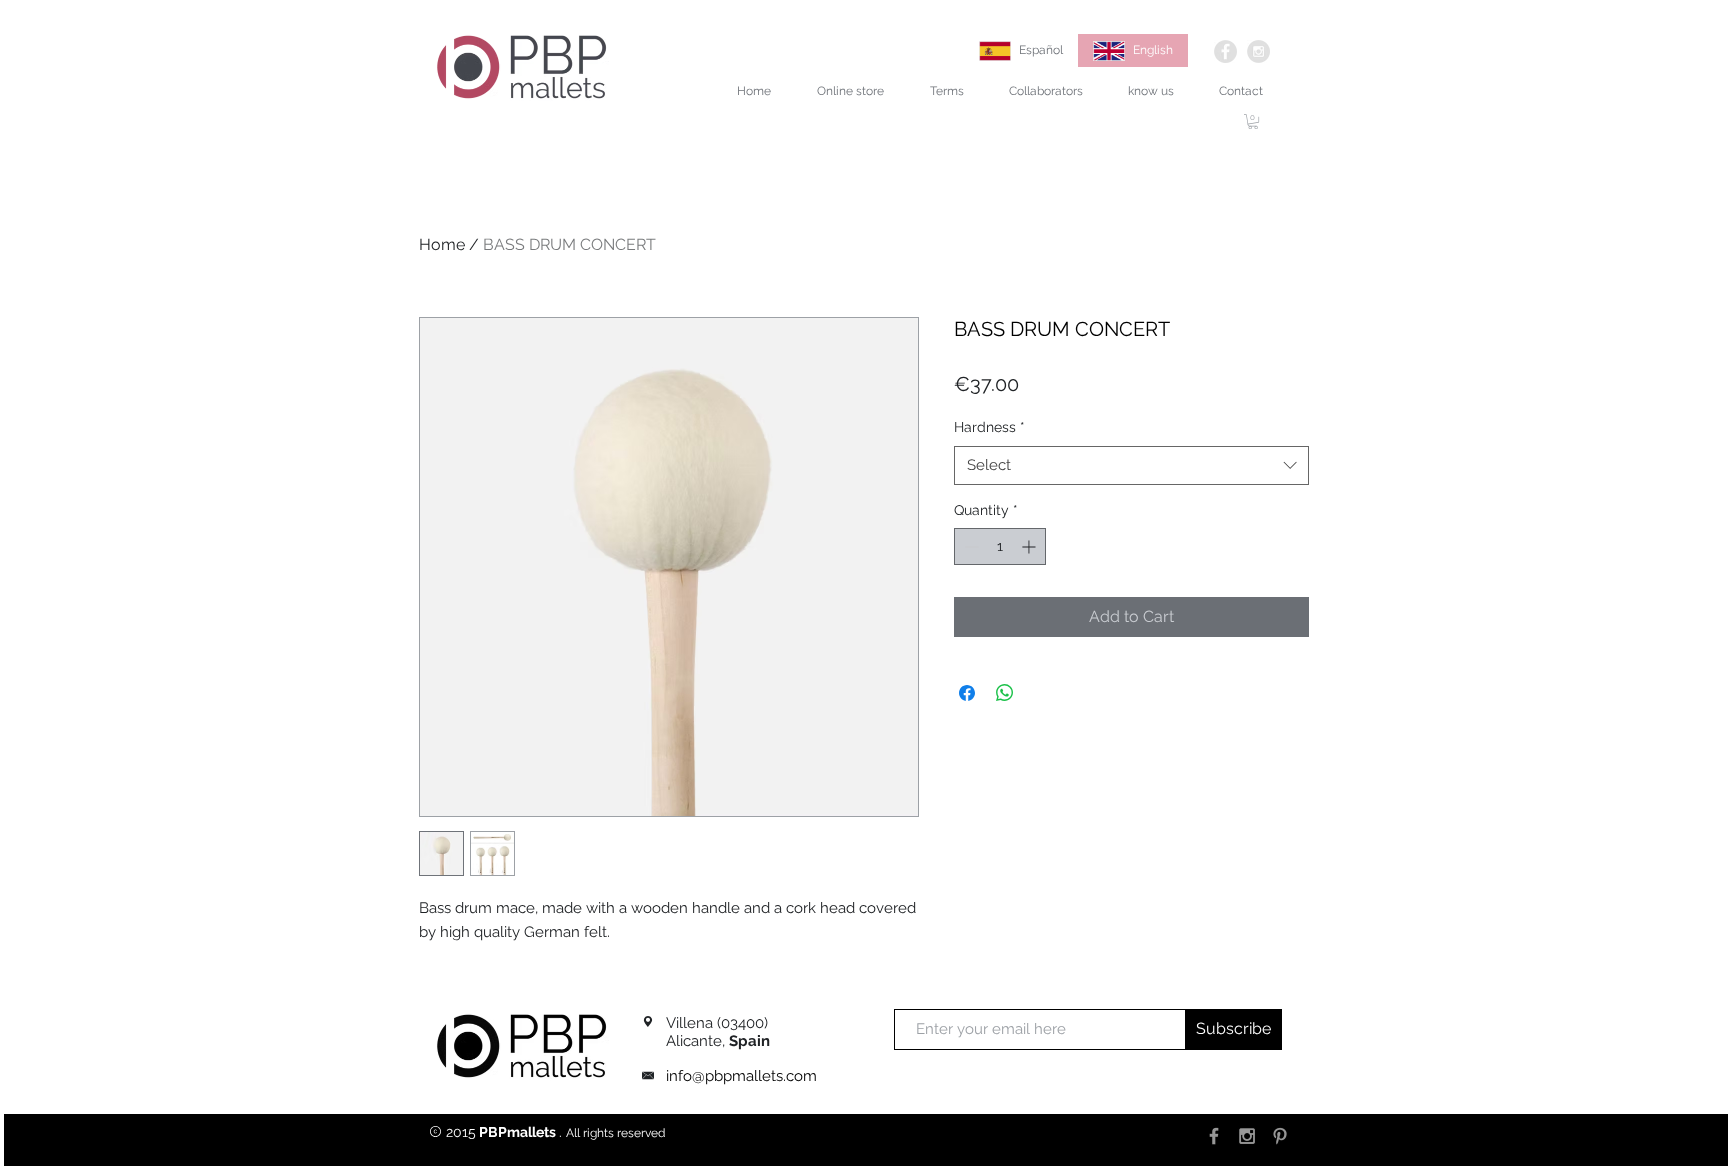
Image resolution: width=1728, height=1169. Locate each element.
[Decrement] (969, 546)
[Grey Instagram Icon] (1247, 1136)
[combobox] (1131, 465)
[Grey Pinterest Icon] (1280, 1136)
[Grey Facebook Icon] (1214, 1136)
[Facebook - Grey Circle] (1225, 51)
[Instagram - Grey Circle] (1258, 51)
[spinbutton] (1000, 546)
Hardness (989, 427)
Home (442, 244)
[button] (1253, 121)
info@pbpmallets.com (741, 1076)
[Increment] (1030, 546)
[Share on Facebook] (967, 693)
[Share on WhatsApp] (1005, 693)
